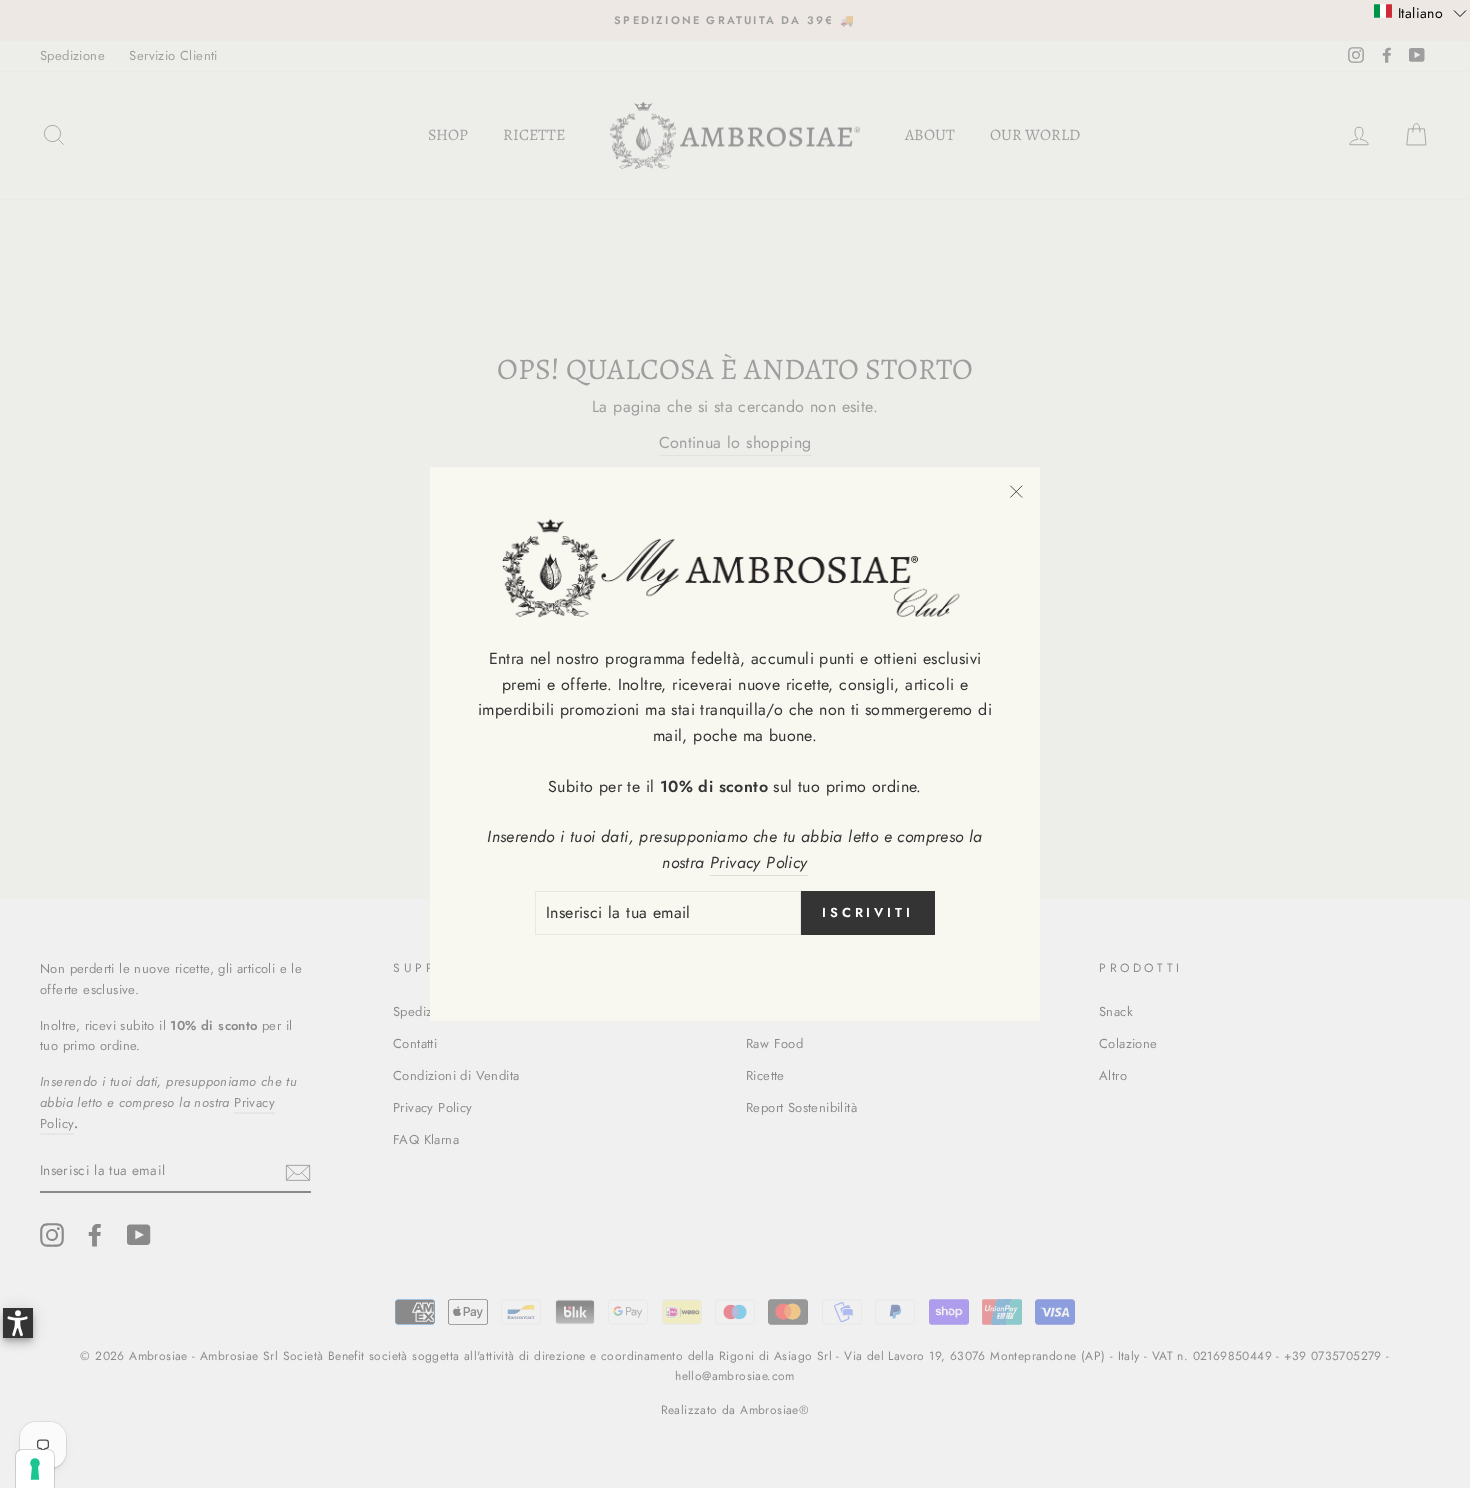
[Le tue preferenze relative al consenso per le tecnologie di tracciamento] (35, 1469)
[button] (1420, 12)
